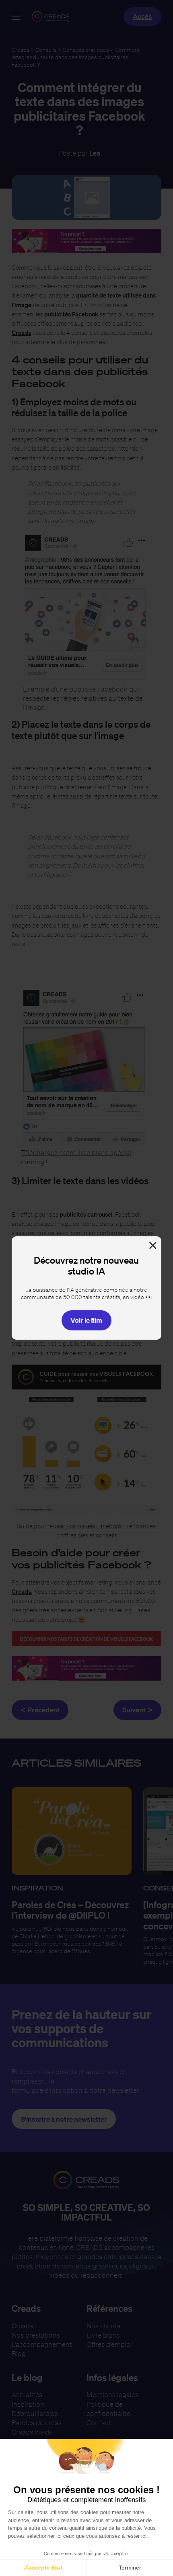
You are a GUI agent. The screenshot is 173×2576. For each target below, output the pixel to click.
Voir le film (86, 1320)
